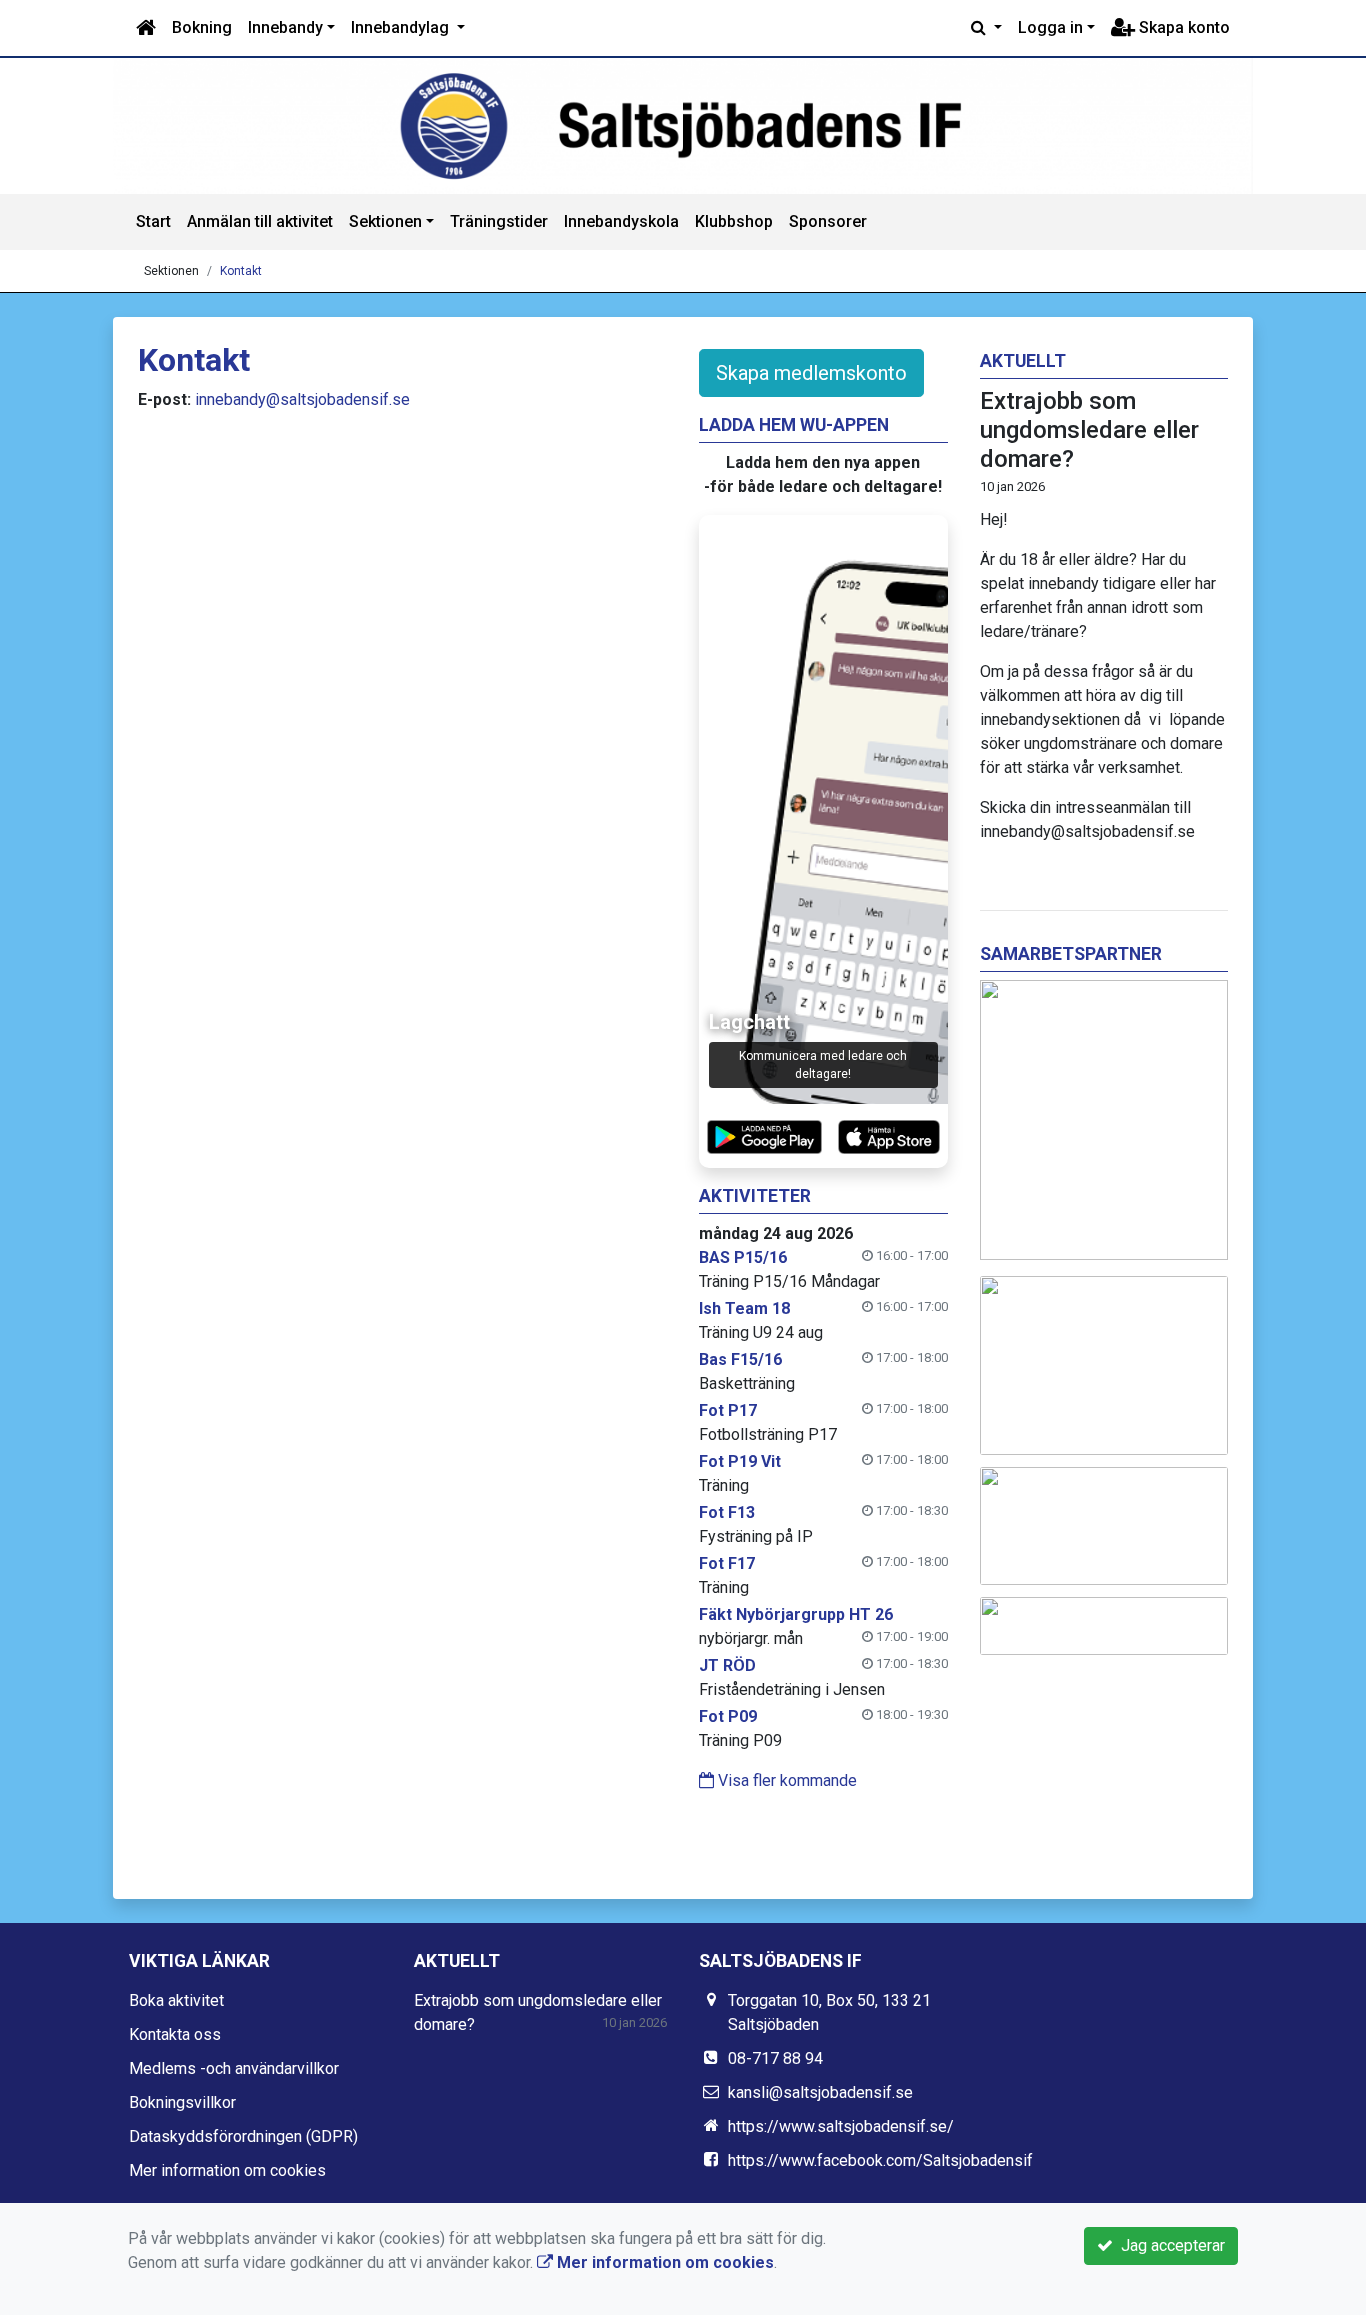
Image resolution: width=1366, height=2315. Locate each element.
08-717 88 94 (775, 2058)
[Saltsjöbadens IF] (683, 126)
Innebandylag (402, 27)
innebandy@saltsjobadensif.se (302, 399)
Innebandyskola (621, 221)
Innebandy (285, 27)
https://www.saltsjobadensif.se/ (841, 2126)
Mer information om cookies (227, 2170)
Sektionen (385, 221)
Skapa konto (1182, 27)
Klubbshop (734, 221)
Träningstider (499, 221)
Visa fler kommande (785, 1780)
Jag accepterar (1169, 2245)
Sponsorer (828, 221)
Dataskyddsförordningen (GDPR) (243, 2136)
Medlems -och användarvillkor (234, 2068)
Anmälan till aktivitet (260, 221)
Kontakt (241, 271)
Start (153, 221)
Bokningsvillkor (182, 2102)
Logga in (1050, 27)
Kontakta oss (175, 2034)
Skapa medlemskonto (811, 373)
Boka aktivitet (176, 2000)
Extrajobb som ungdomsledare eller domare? (1089, 430)
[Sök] (986, 28)
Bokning (202, 27)
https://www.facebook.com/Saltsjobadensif (880, 2160)
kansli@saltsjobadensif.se (820, 2092)
